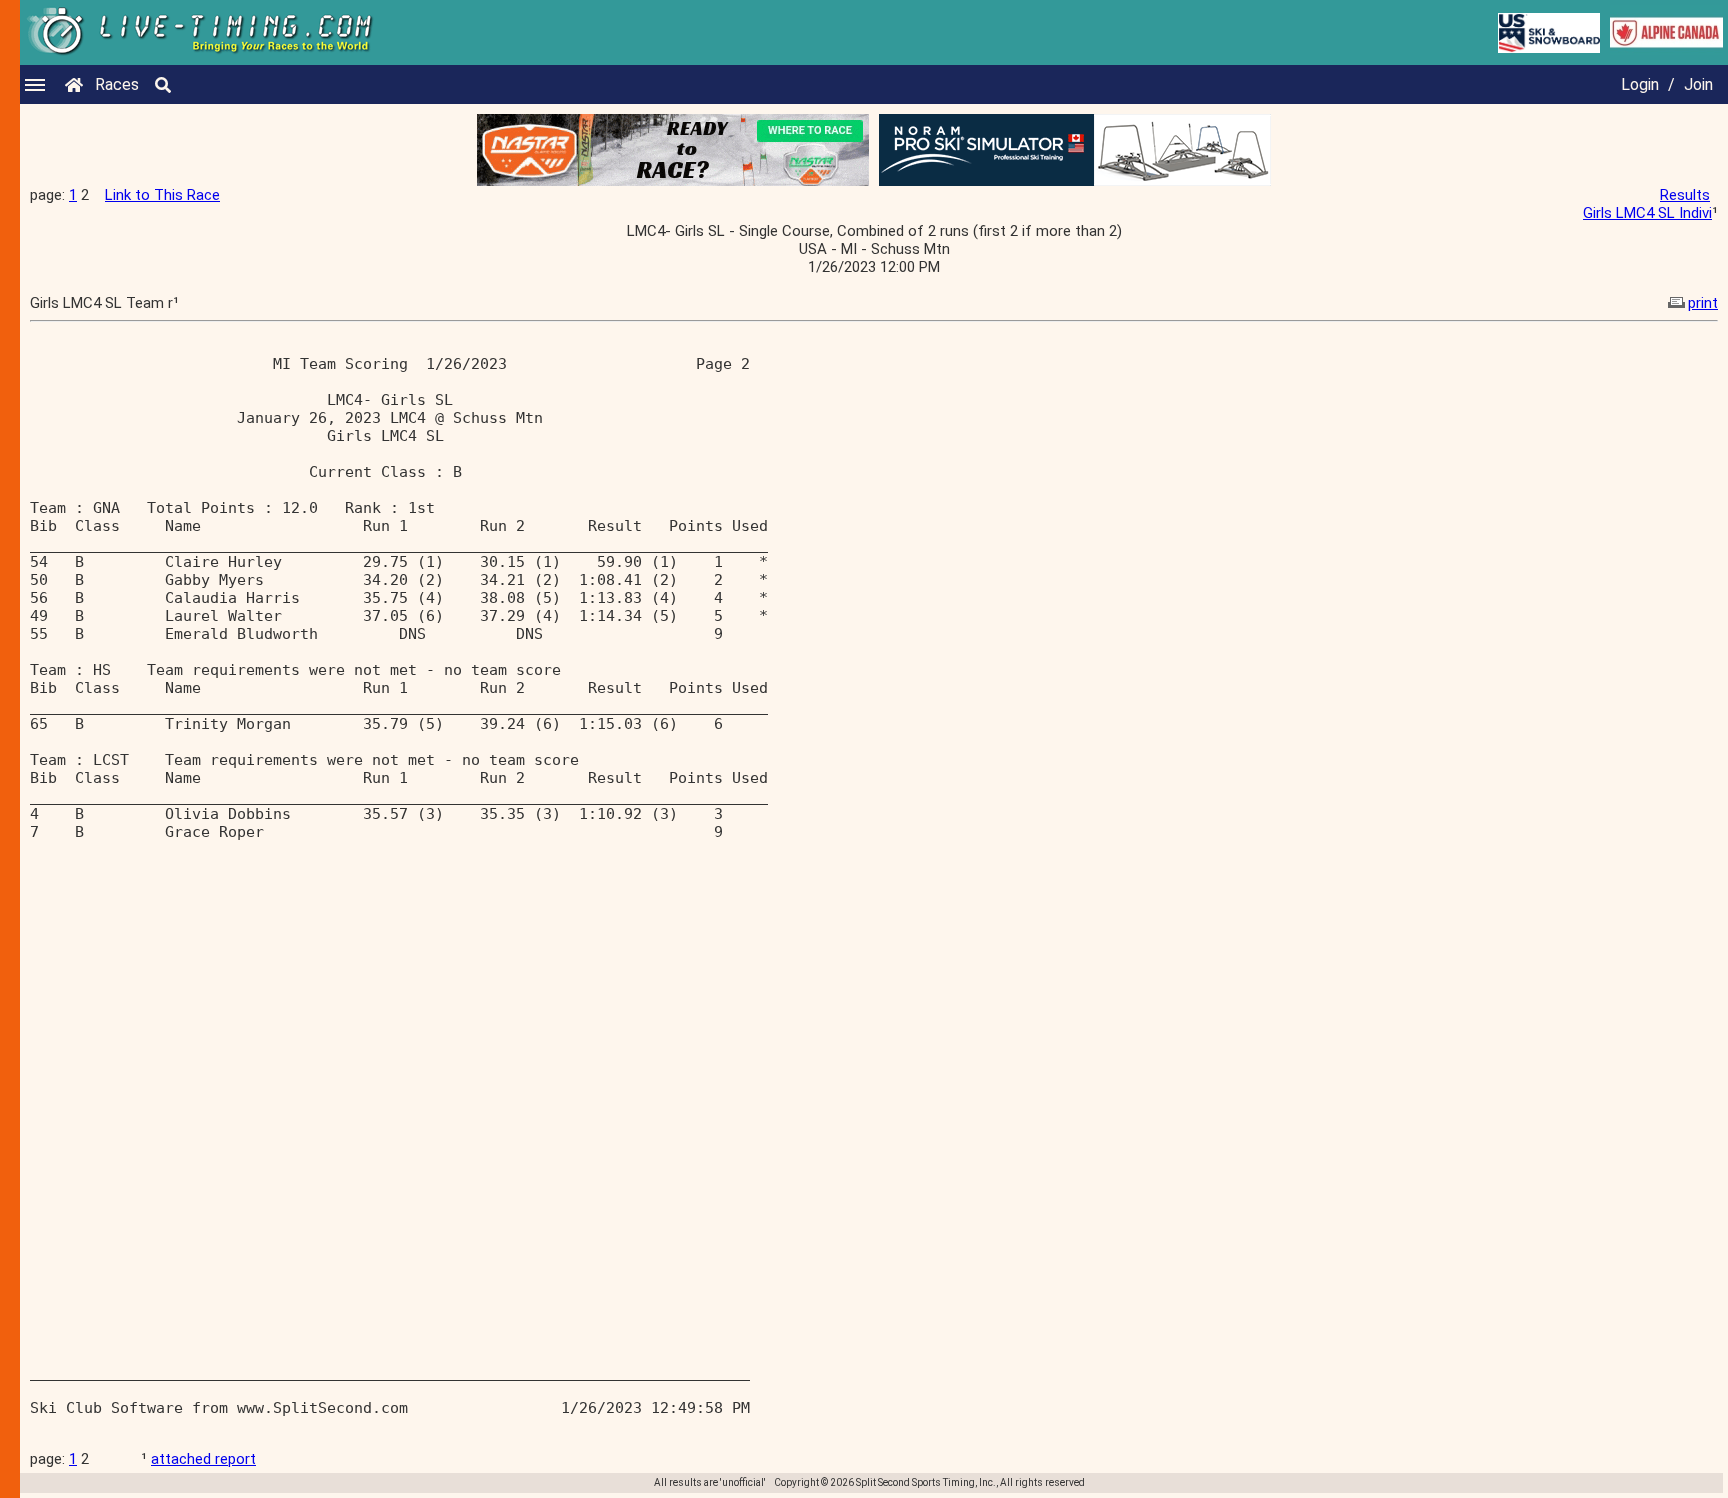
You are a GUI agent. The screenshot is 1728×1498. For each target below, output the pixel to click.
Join (1698, 84)
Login (1640, 84)
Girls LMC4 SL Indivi (1647, 213)
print (1703, 303)
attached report (203, 1459)
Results (1685, 195)
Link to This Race (162, 195)
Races (117, 84)
